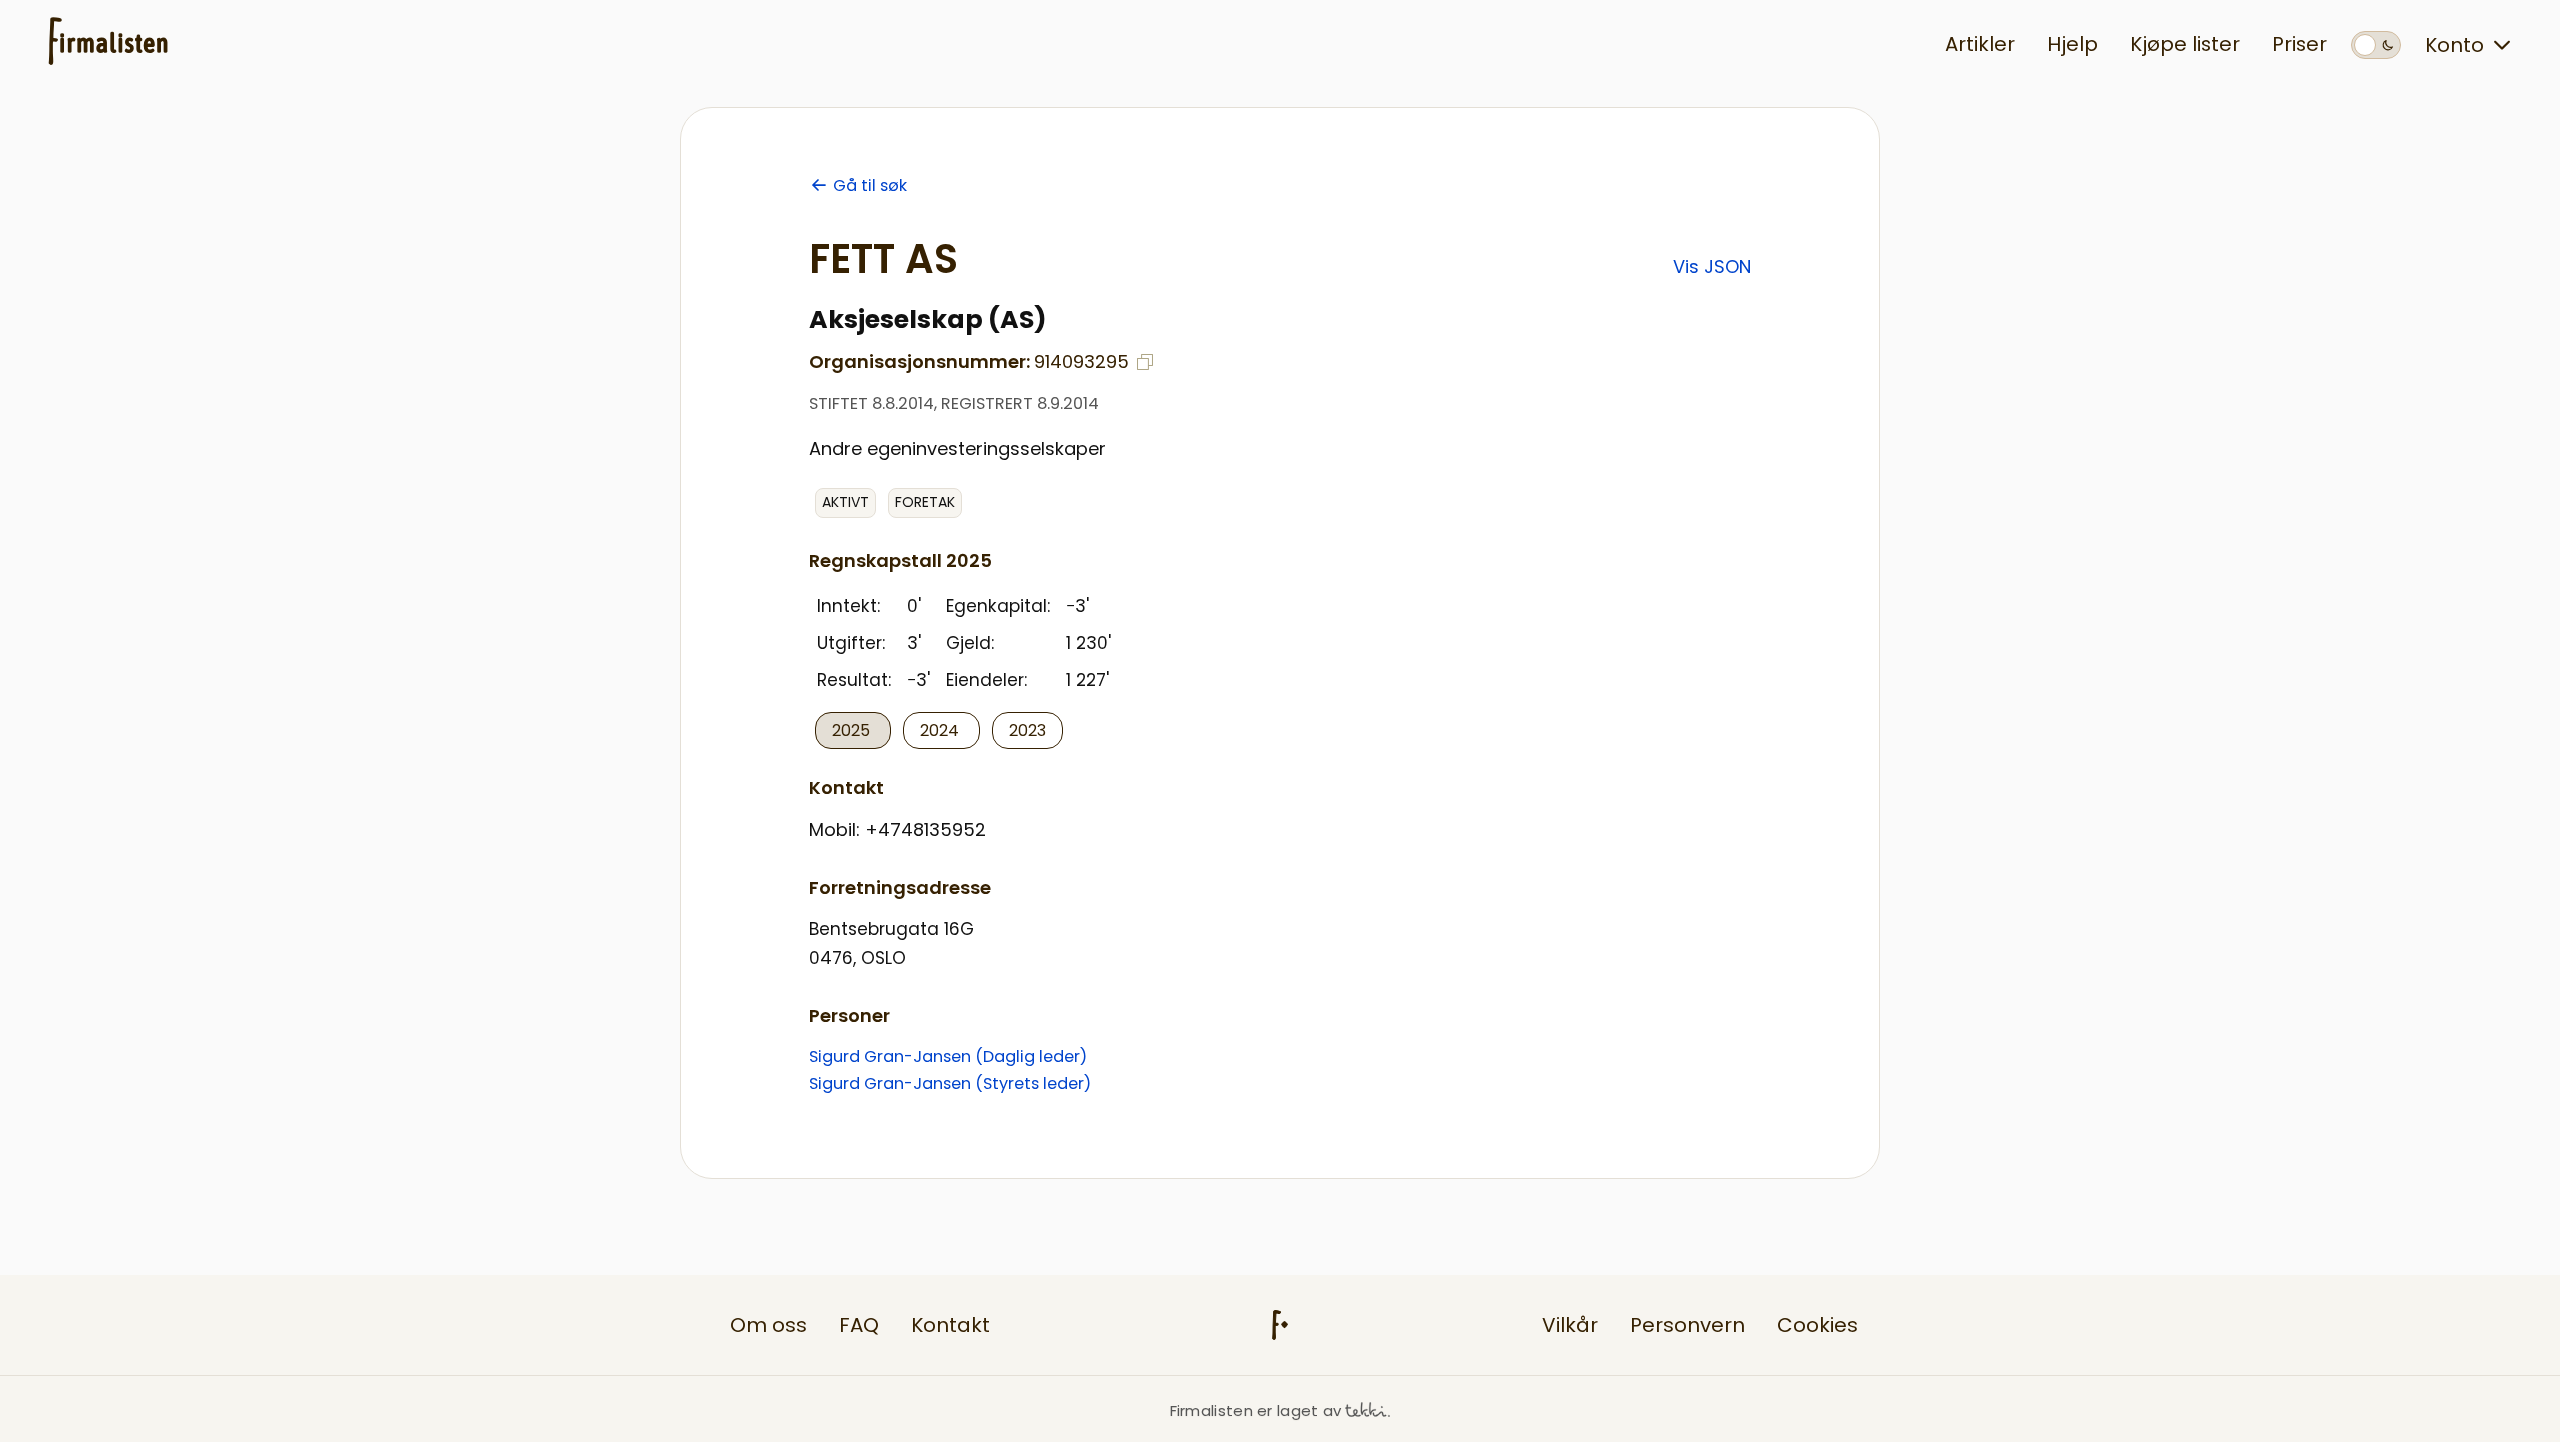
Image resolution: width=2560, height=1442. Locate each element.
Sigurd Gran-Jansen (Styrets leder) (950, 1083)
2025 (853, 730)
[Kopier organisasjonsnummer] (1145, 362)
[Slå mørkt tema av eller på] (2376, 45)
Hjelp (2072, 44)
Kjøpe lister (2185, 44)
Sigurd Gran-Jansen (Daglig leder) (948, 1056)
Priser (2299, 44)
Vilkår (1570, 1325)
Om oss (768, 1325)
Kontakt (950, 1325)
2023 (1027, 730)
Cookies (1817, 1325)
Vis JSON (1712, 266)
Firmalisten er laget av (1256, 1410)
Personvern (1687, 1325)
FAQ (859, 1325)
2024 (941, 730)
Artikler (1980, 44)
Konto (2454, 45)
